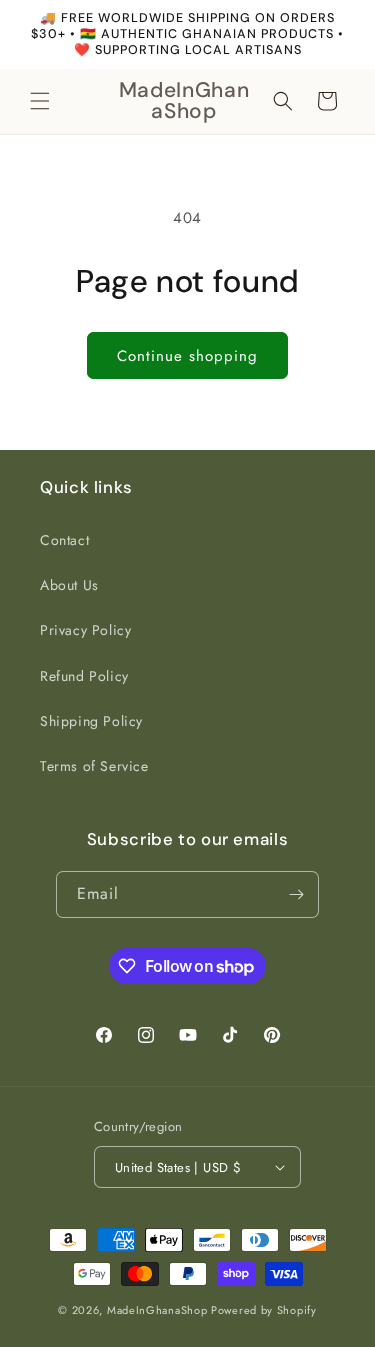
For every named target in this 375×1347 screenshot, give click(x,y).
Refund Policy (84, 676)
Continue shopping (187, 356)
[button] (40, 101)
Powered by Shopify (264, 1310)
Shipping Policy (91, 721)
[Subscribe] (296, 894)
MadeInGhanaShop (157, 1310)
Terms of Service (94, 766)
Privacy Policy (85, 630)
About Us (69, 585)
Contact (64, 540)
